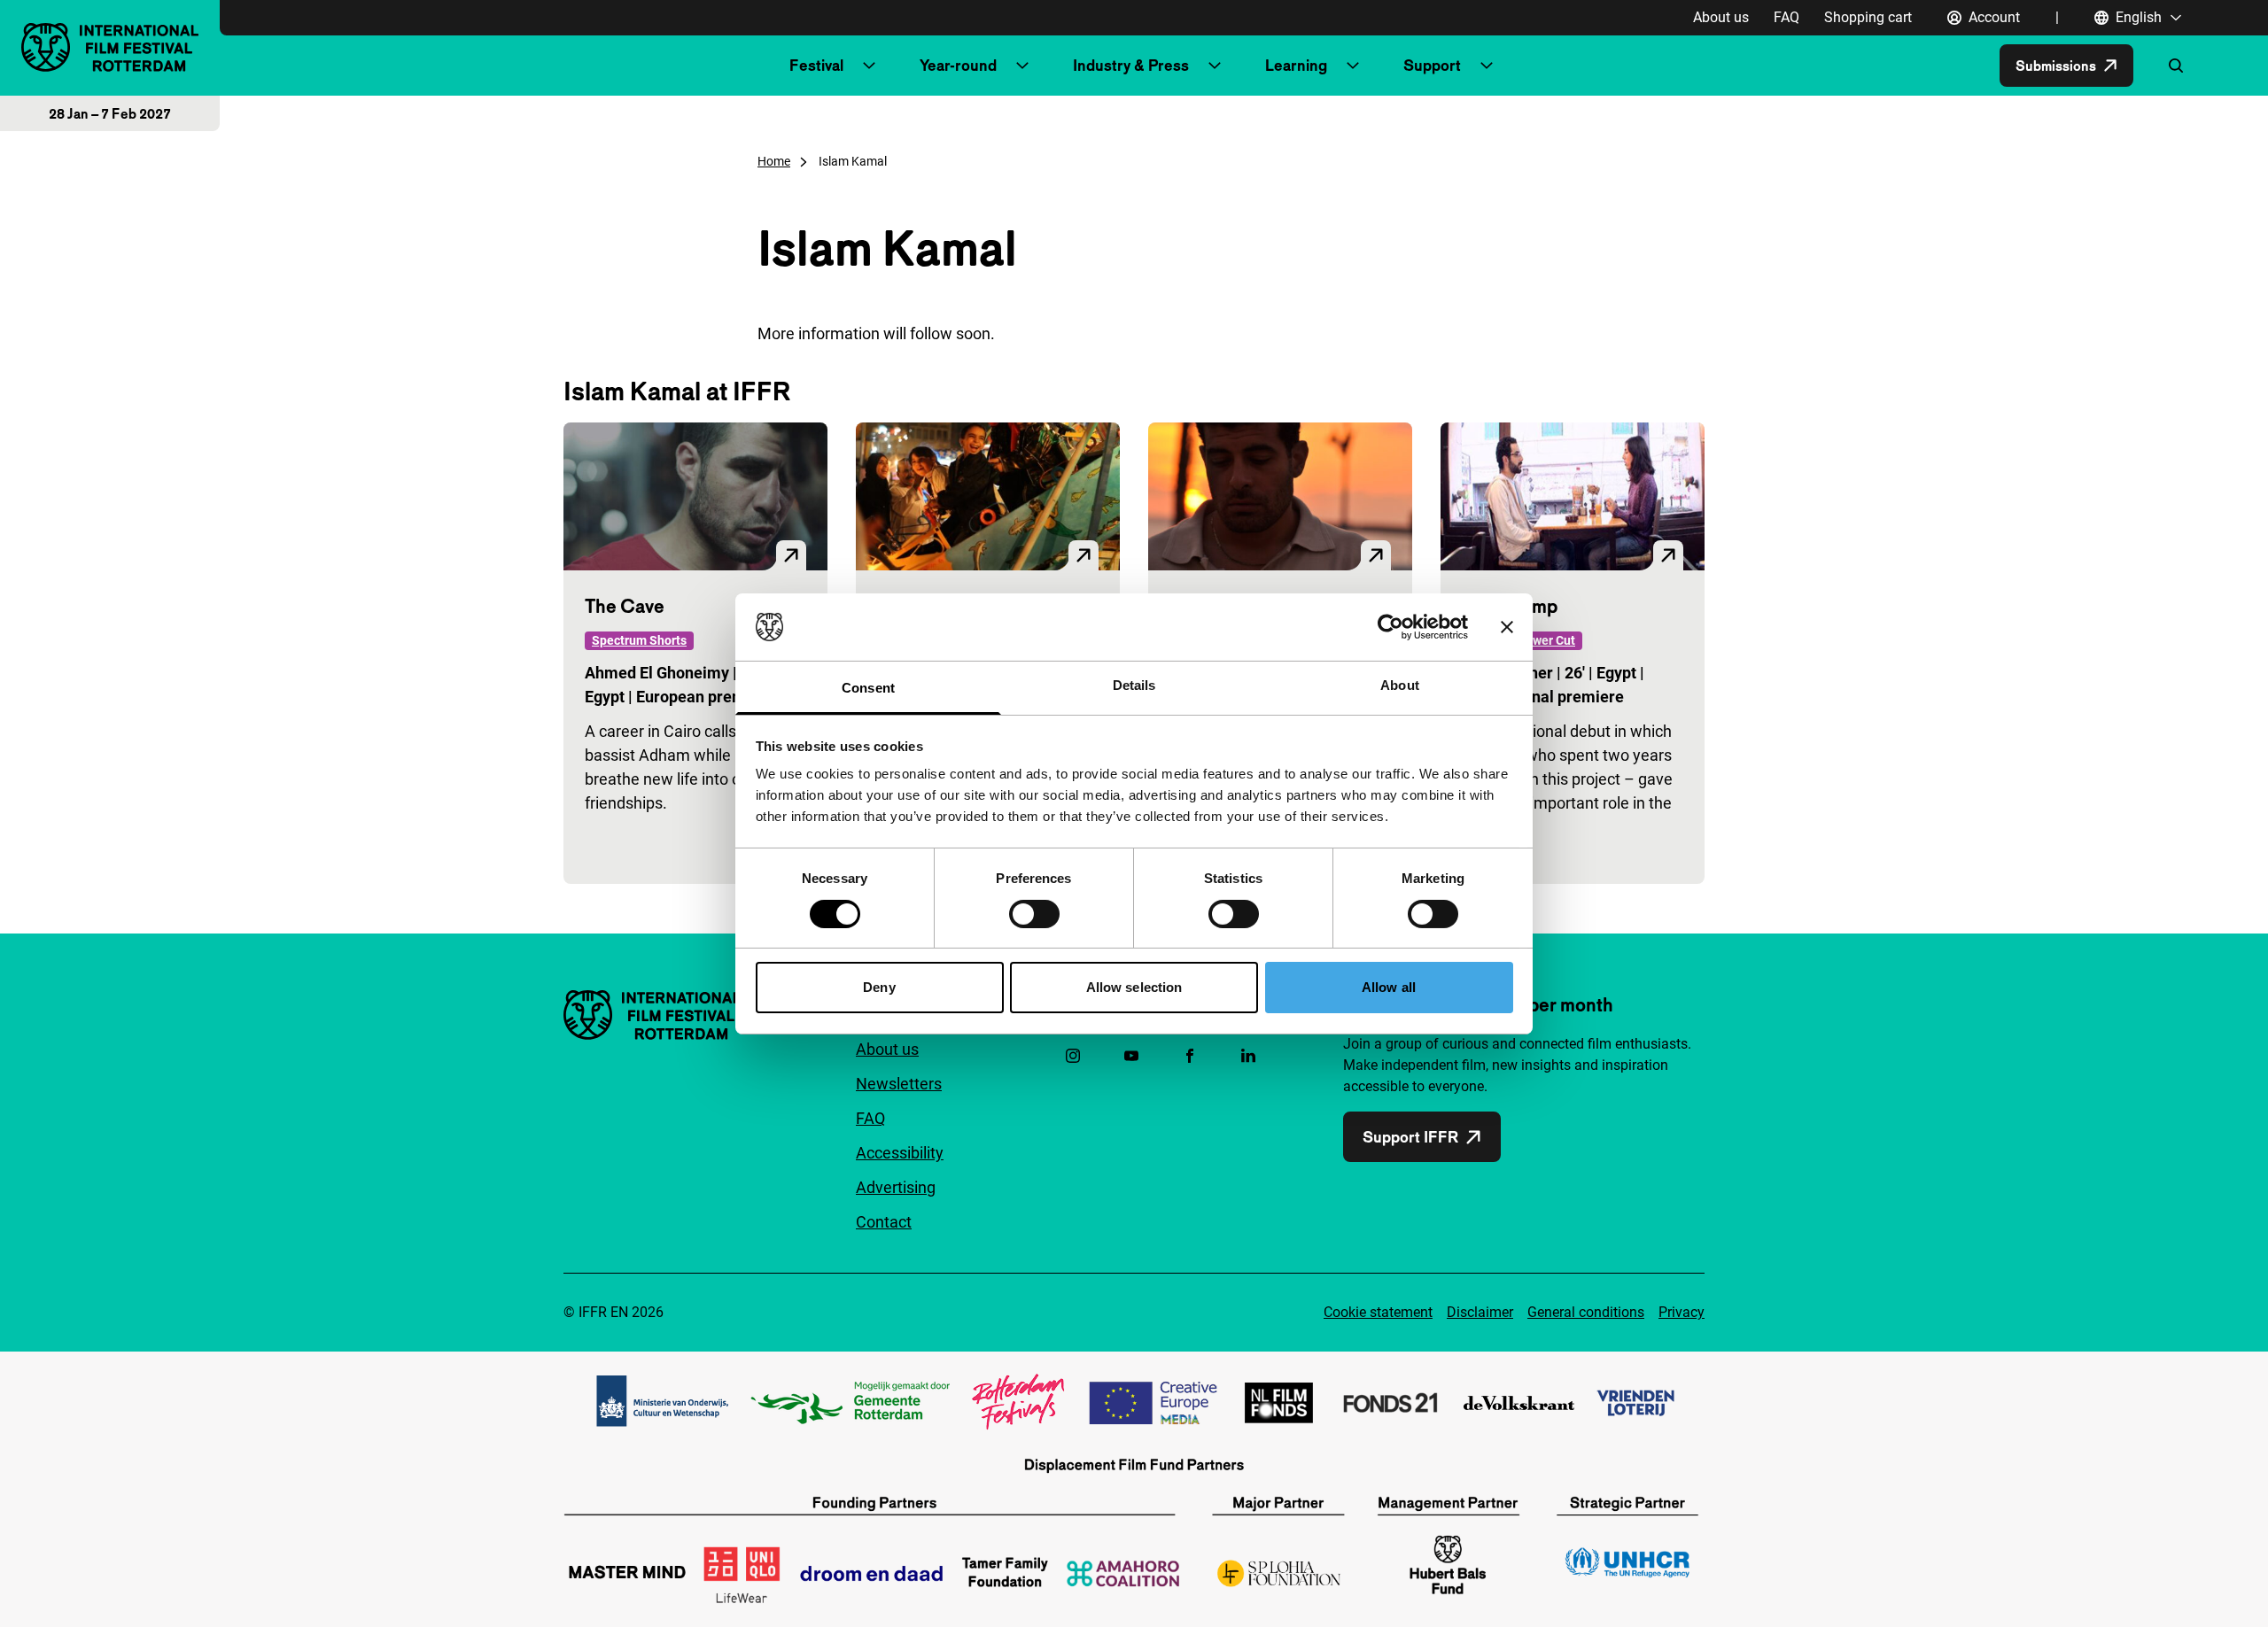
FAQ (1786, 17)
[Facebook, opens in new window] (1190, 1056)
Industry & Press (1131, 65)
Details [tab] (1134, 685)
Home (774, 161)
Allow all (1389, 987)
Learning (1296, 65)
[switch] (1034, 914)
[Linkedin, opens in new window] (1248, 1056)
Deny (879, 987)
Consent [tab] (868, 688)
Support (1432, 65)
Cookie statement (1378, 1312)
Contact (884, 1222)
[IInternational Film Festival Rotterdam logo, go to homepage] (110, 47)
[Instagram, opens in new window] (1073, 1056)
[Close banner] (1507, 627)
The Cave (625, 606)
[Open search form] (2176, 66)
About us (1721, 17)
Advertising (896, 1187)
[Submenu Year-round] (1022, 66)
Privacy (1682, 1312)
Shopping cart (1868, 17)
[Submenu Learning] (1353, 66)
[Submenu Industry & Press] (1215, 66)
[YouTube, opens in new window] (1131, 1056)
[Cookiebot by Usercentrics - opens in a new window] (1390, 627)
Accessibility (900, 1153)
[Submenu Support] (1487, 66)
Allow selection (1134, 987)
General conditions (1586, 1312)
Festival (816, 65)
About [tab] (1400, 685)
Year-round (958, 65)
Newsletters (899, 1084)
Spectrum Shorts (639, 640)
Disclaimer (1480, 1312)
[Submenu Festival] (869, 66)
